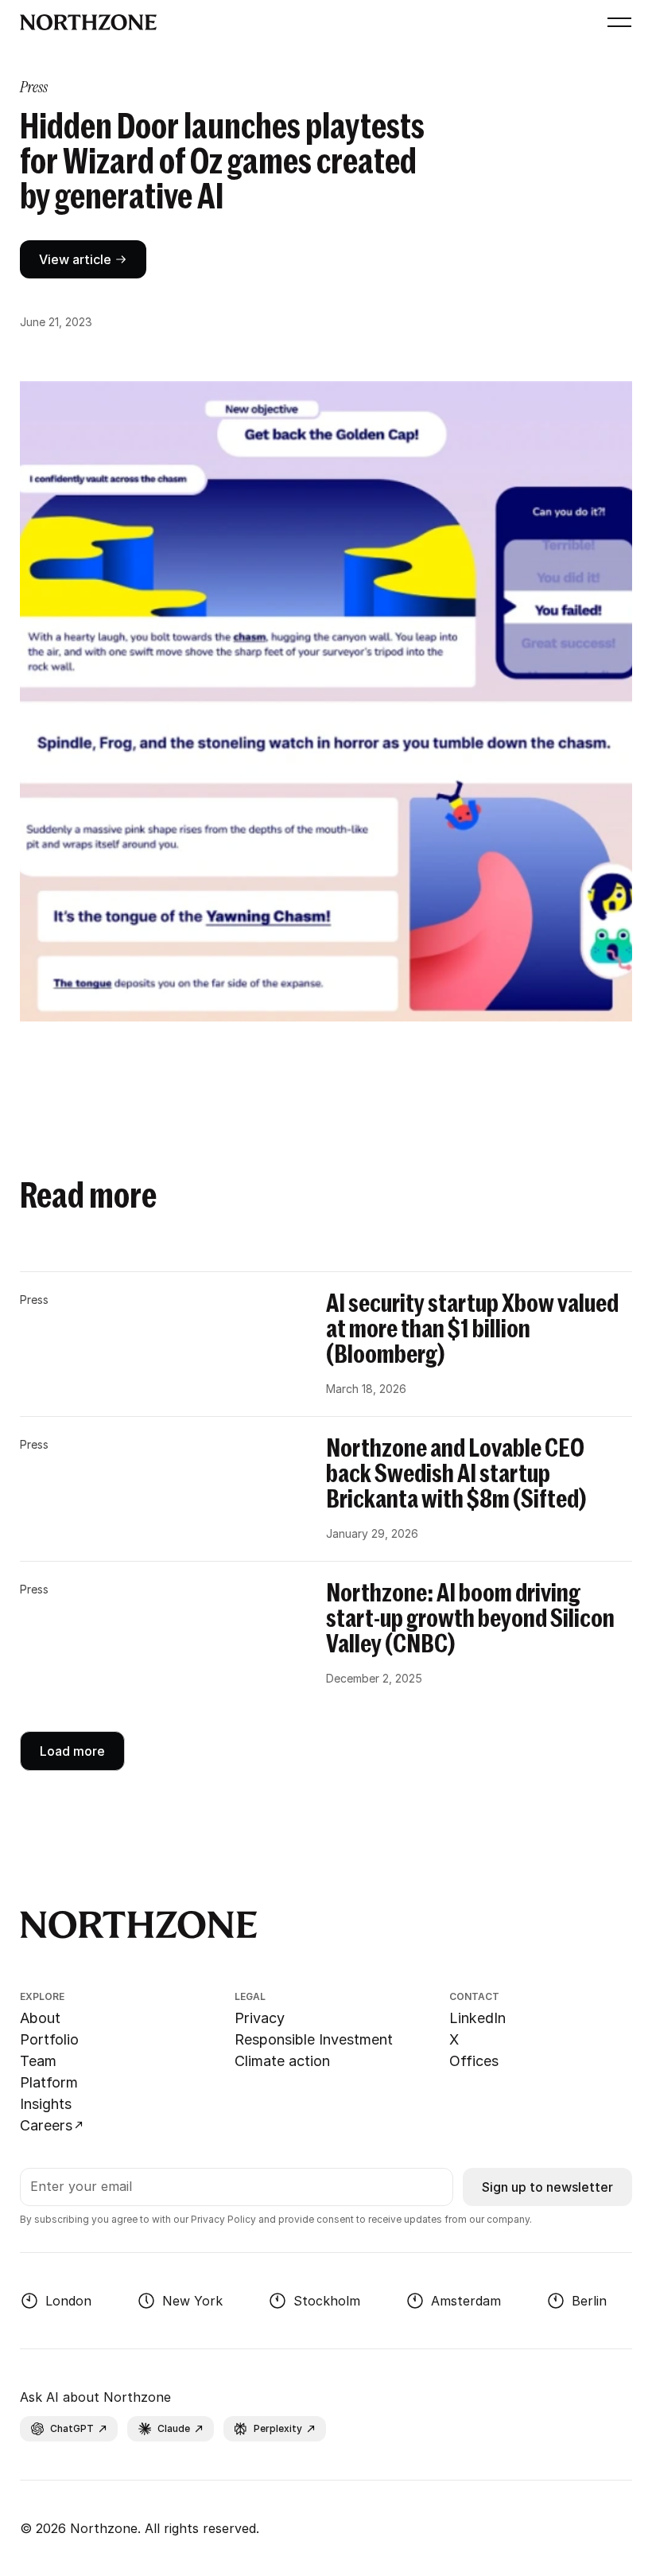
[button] (616, 22)
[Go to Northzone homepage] (307, 22)
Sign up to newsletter (547, 2187)
